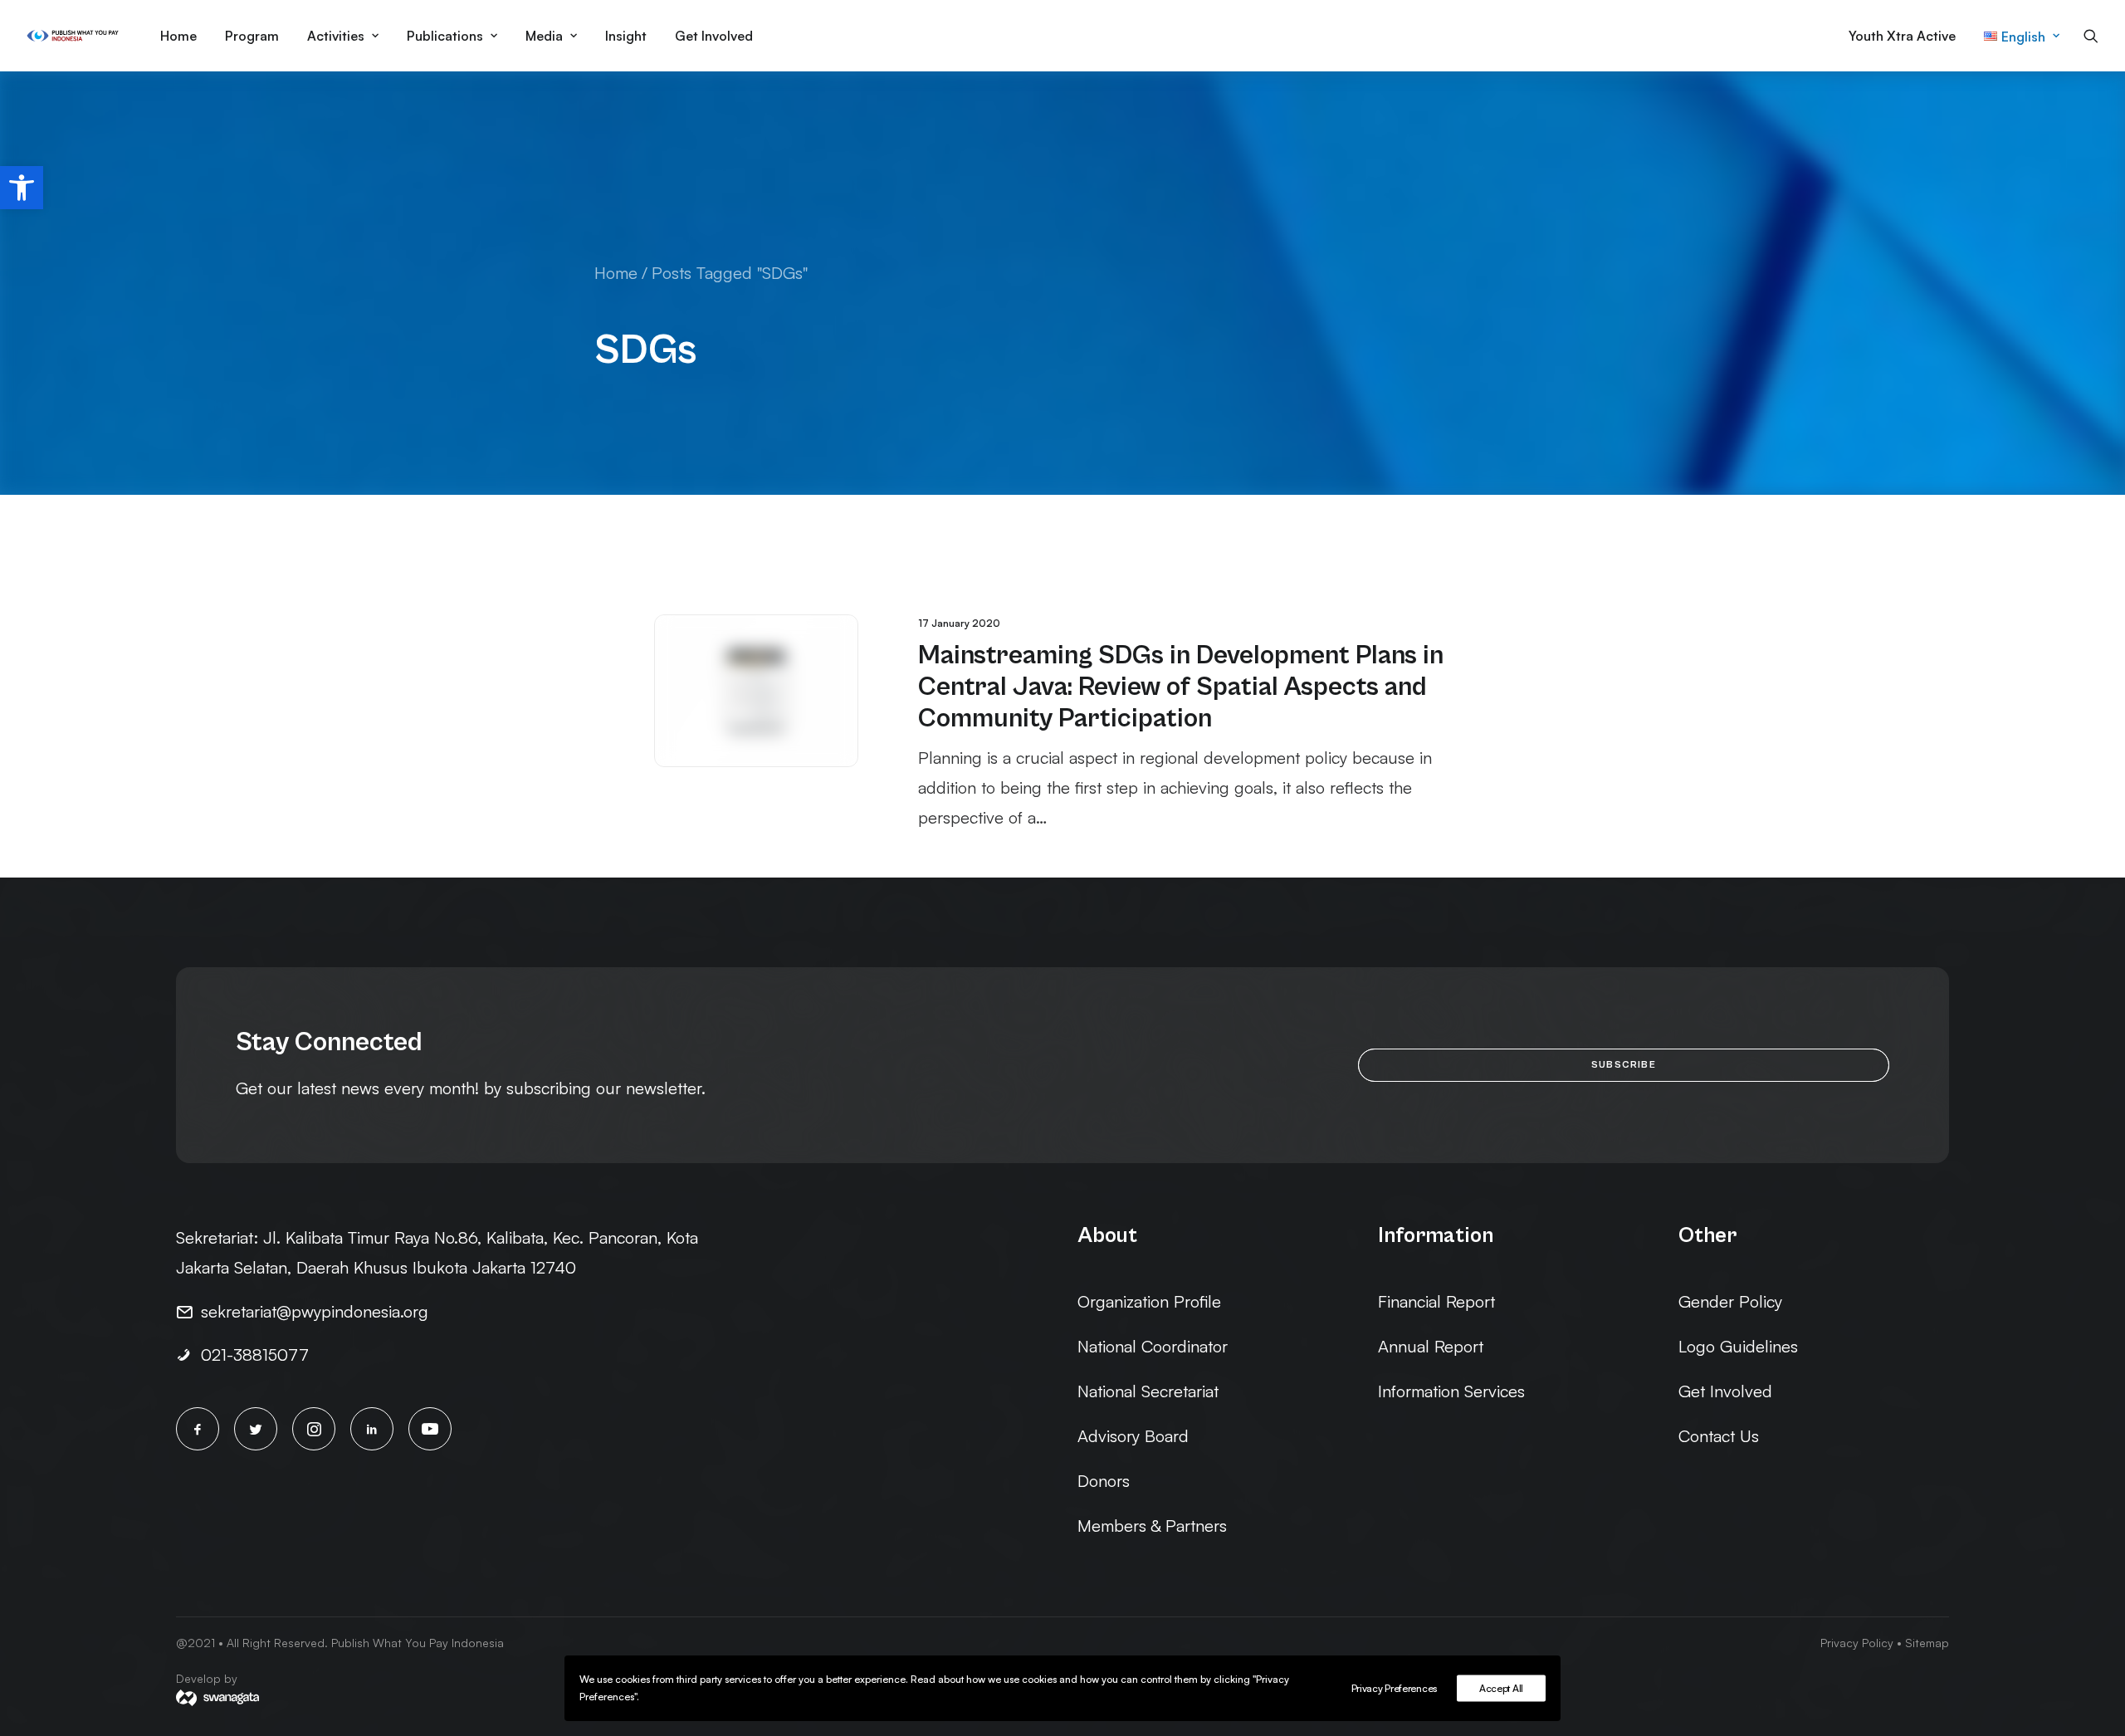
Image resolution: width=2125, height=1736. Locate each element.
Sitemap (1927, 1643)
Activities (336, 36)
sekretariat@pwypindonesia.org (315, 1311)
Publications (445, 36)
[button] (22, 188)
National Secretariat (1148, 1391)
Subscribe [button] (1624, 1065)
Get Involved (714, 36)
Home (178, 36)
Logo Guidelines (1738, 1346)
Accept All (1501, 1688)
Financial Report (1436, 1301)
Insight (626, 36)
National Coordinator (1153, 1346)
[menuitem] (178, 36)
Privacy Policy (1857, 1643)
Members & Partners (1152, 1526)
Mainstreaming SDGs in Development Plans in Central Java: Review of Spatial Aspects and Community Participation (1181, 687)
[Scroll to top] (2089, 1666)
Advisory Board (1133, 1436)
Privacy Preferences (1394, 1688)
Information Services (1451, 1391)
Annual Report (1431, 1346)
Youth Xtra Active (1902, 36)
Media (544, 36)
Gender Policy (1730, 1301)
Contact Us (1719, 1436)
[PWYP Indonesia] (73, 36)
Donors (1104, 1481)
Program (252, 36)
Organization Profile (1149, 1301)
